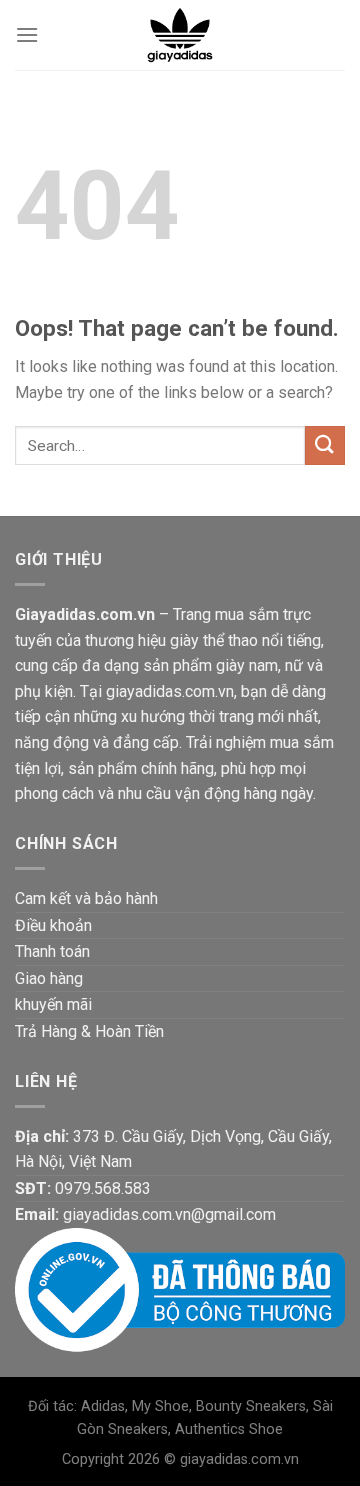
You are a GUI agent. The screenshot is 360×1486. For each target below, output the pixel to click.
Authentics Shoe (229, 1429)
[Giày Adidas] (180, 35)
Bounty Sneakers (251, 1406)
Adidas (103, 1406)
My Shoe (160, 1406)
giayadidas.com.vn (239, 1459)
